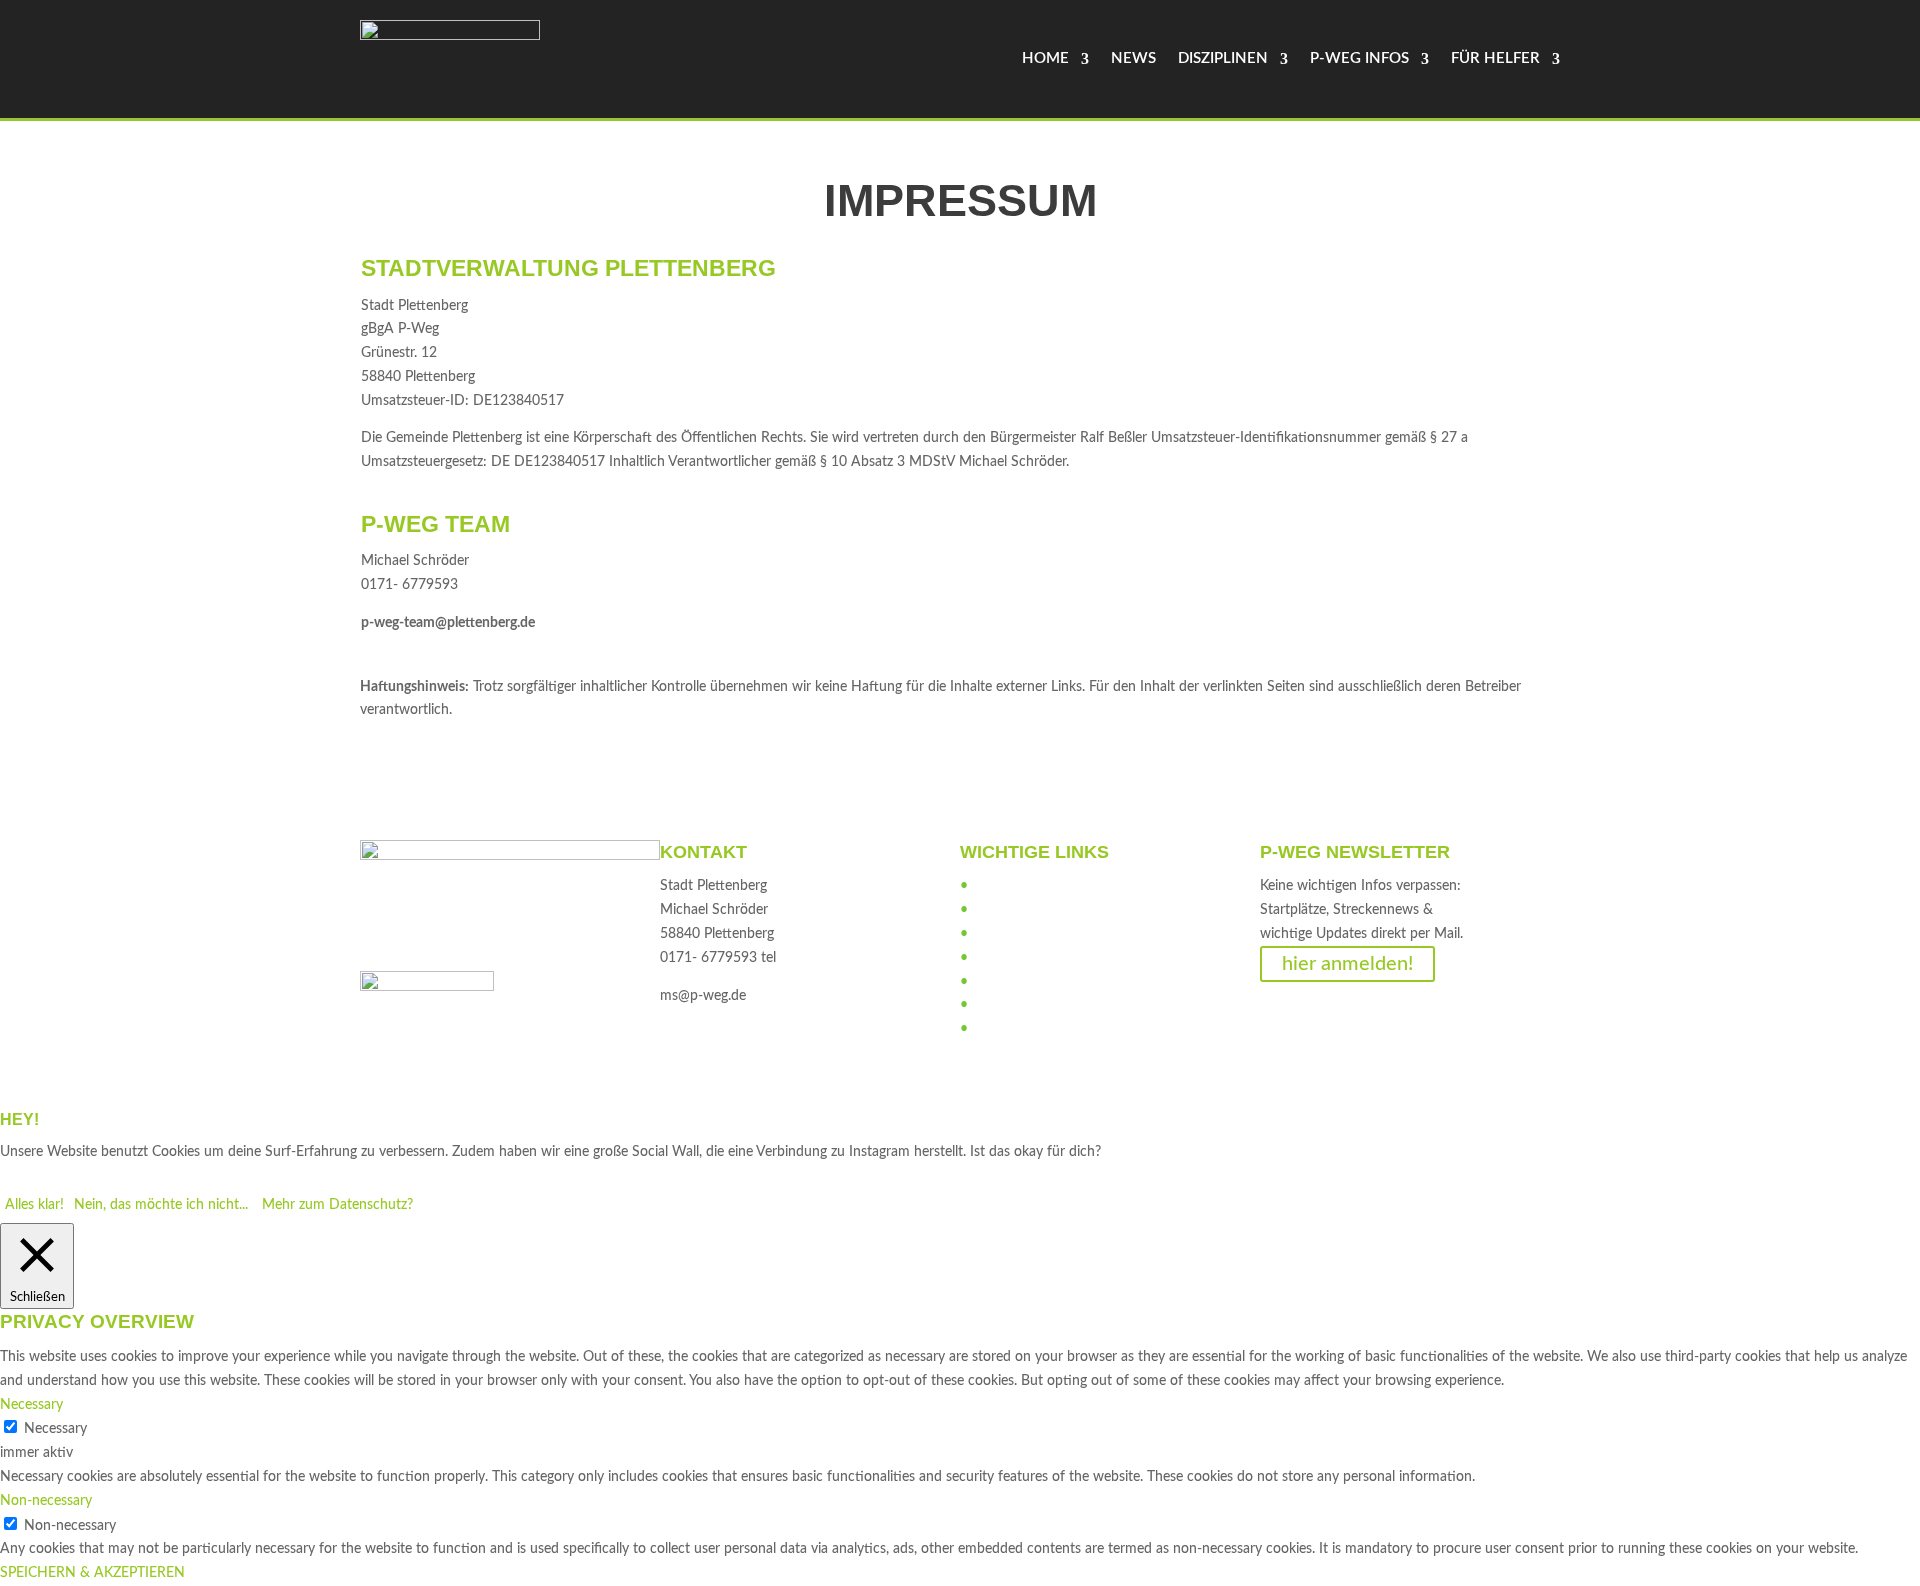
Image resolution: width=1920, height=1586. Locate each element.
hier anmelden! (1347, 964)
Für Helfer (1495, 58)
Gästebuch (1005, 982)
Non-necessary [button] (46, 1501)
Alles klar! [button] (34, 1205)
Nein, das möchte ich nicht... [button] (161, 1205)
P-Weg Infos (1359, 58)
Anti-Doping (1010, 910)
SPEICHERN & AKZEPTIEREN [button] (92, 1573)
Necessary (55, 1429)
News (1133, 58)
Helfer (991, 886)
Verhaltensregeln (1022, 934)
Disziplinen (1223, 58)
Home (1045, 58)
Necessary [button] (31, 1405)
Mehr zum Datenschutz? (337, 1205)
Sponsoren (1005, 958)
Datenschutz (1011, 1029)
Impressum (1006, 1005)
